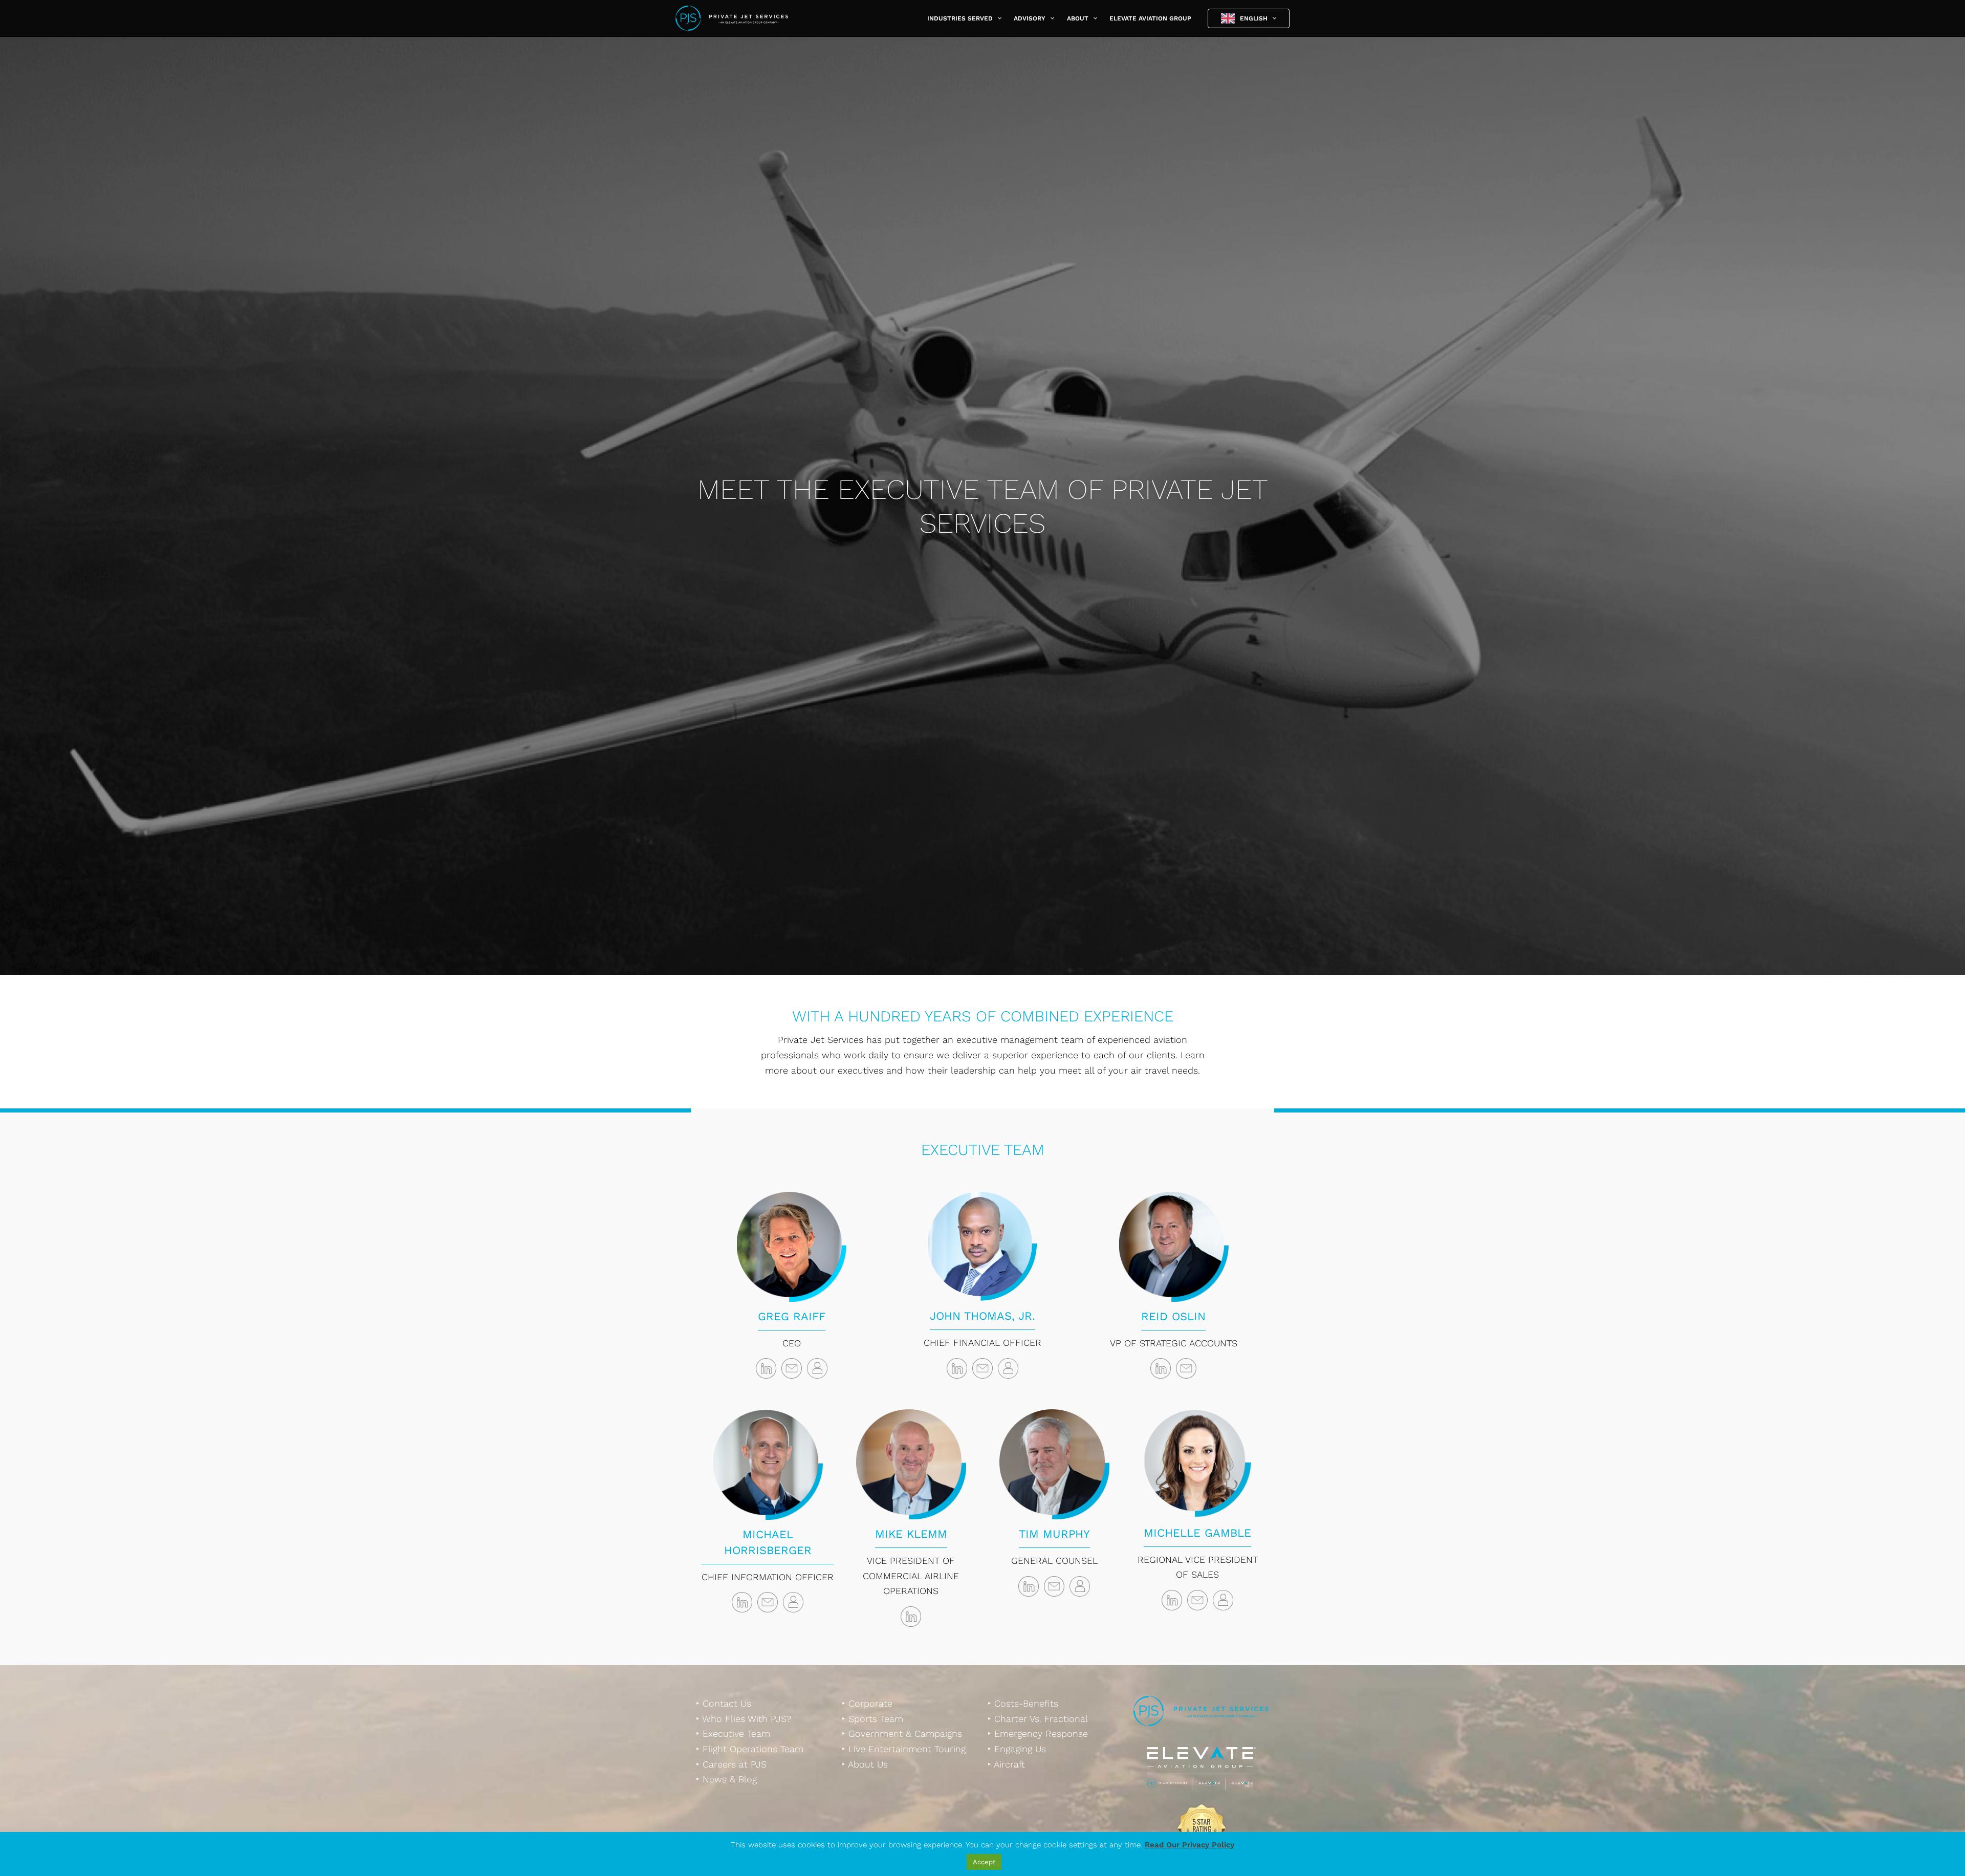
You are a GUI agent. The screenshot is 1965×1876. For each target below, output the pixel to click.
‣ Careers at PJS (731, 1764)
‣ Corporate (867, 1703)
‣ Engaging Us (1017, 1749)
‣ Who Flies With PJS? (744, 1719)
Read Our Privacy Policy (1189, 1845)
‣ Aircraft (1006, 1764)
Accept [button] (984, 1862)
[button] (997, 18)
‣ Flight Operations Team (750, 1749)
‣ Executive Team (733, 1733)
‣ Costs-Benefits (1023, 1703)
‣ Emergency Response (1038, 1733)
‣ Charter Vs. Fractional (1038, 1719)
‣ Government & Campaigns (902, 1733)
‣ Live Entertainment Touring (904, 1749)
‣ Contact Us (724, 1703)
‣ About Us (865, 1764)
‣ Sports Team (872, 1719)
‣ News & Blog (726, 1779)
